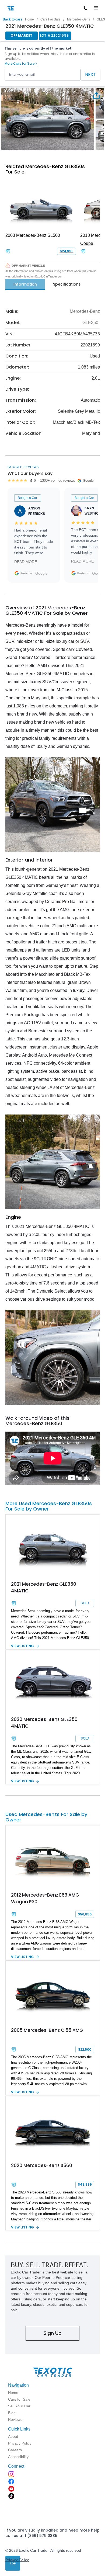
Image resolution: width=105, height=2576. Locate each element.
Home (29, 19)
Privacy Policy (17, 2560)
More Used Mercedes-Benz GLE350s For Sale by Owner (49, 1506)
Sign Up (53, 2333)
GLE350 (90, 323)
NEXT (90, 74)
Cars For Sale (50, 19)
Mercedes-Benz (79, 19)
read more (26, 562)
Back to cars (13, 19)
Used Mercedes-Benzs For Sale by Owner (46, 1817)
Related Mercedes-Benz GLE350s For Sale (45, 169)
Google (41, 573)
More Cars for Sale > (21, 63)
